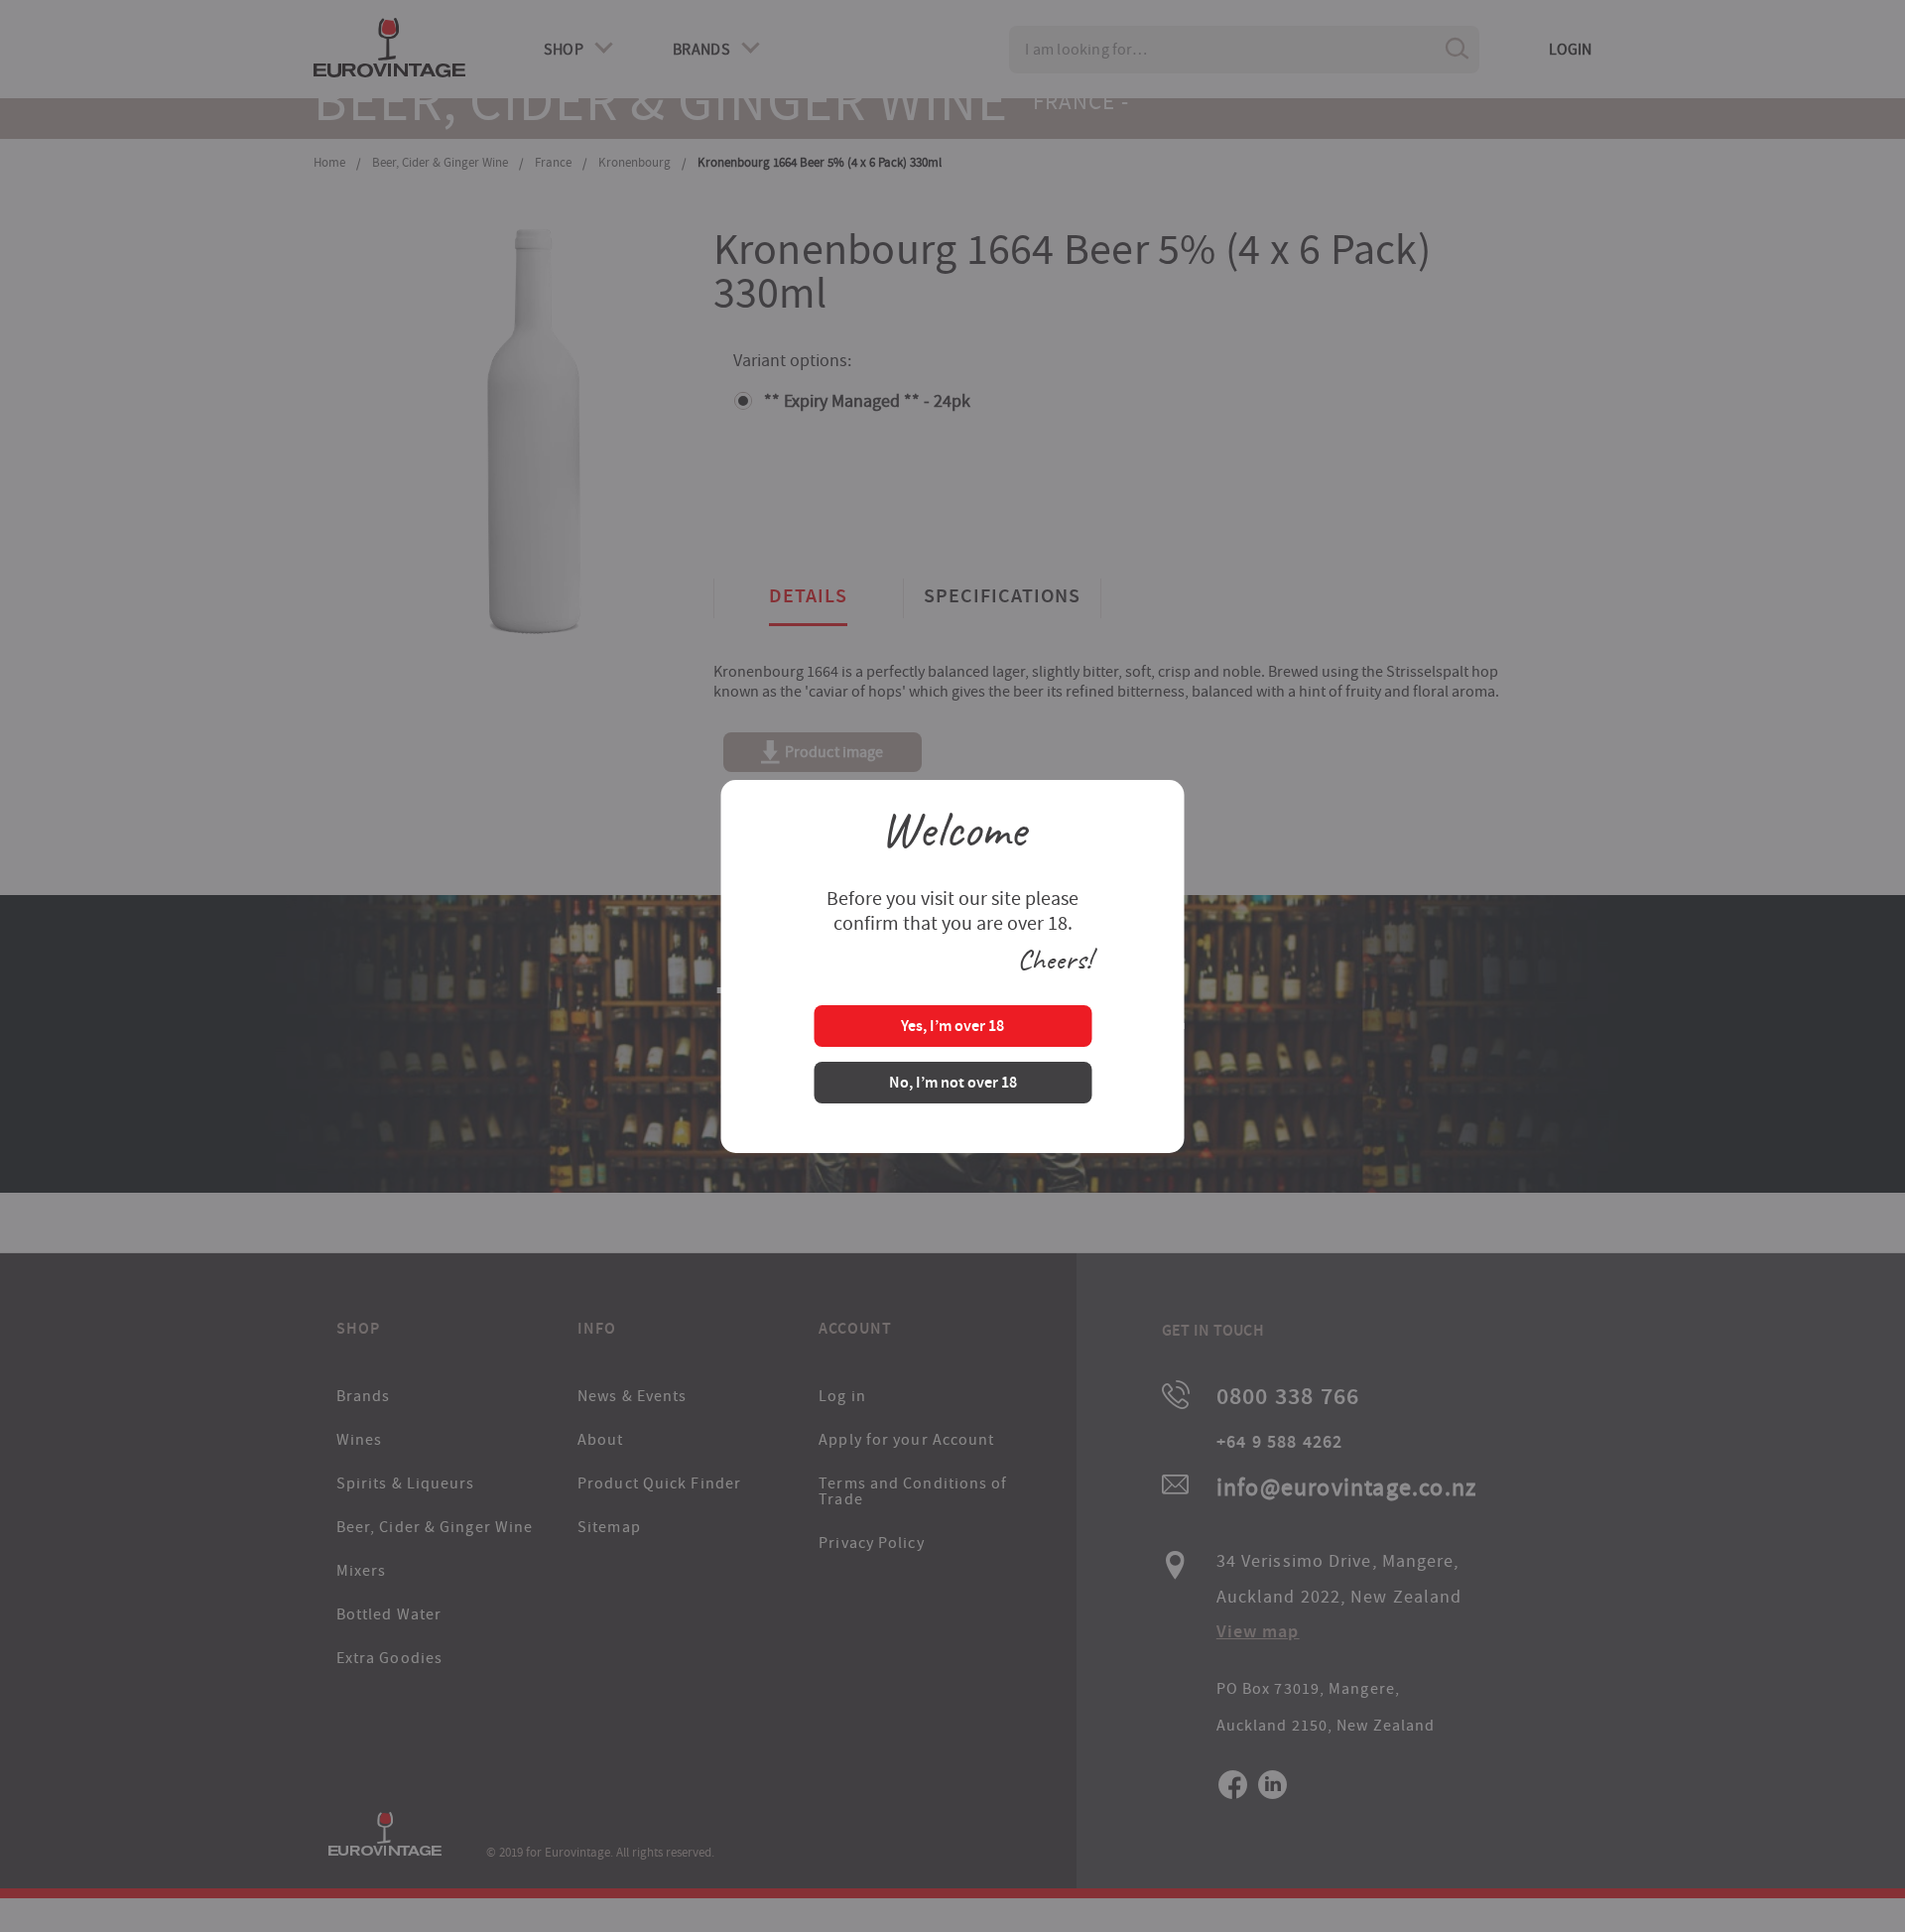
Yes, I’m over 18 (952, 1028)
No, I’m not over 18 (953, 1084)
